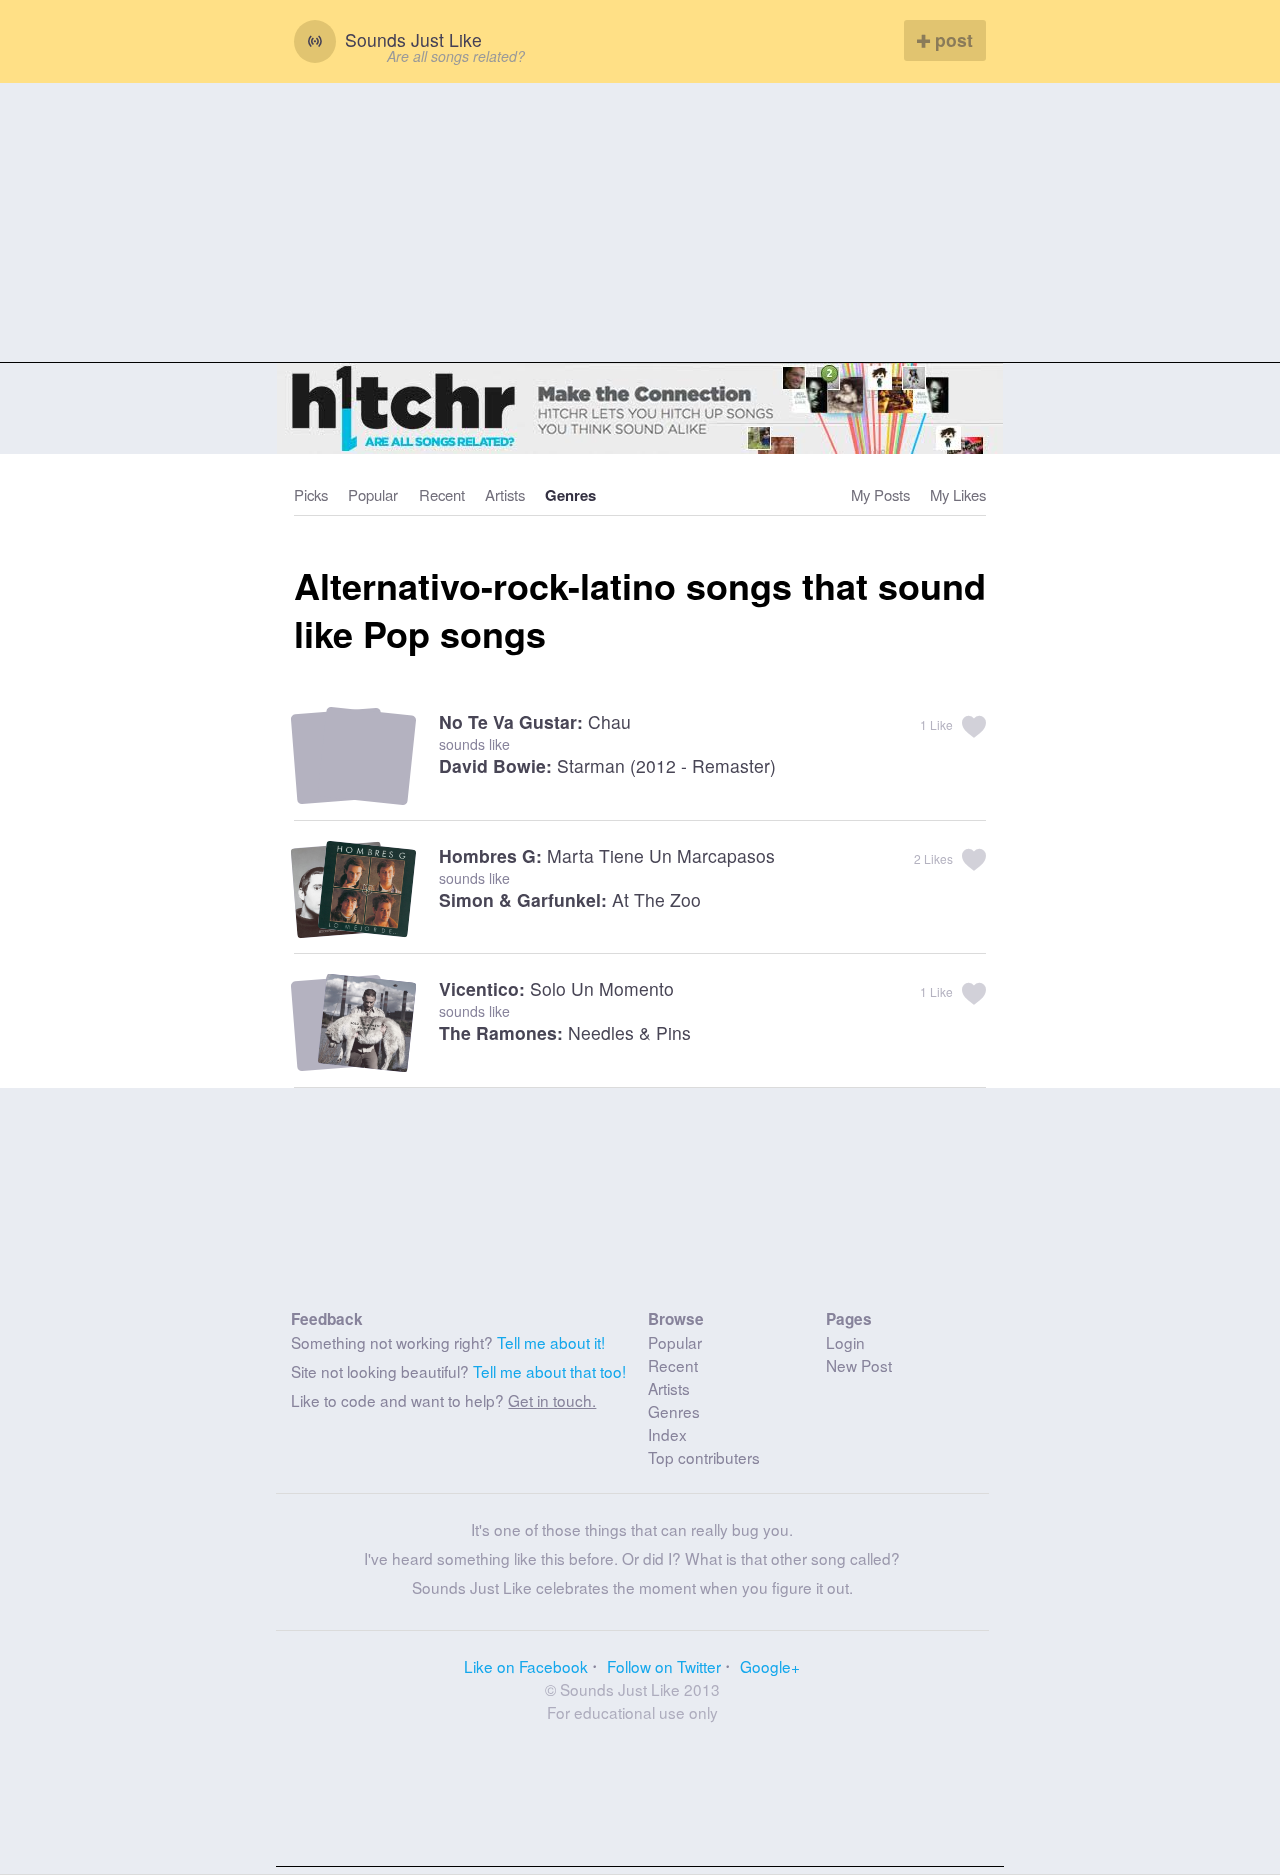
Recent (442, 494)
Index (667, 1434)
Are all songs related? (456, 56)
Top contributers (704, 1457)
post (951, 39)
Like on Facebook (526, 1666)
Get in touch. (552, 1400)
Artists (505, 494)
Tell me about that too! (549, 1371)
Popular (373, 494)
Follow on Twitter (664, 1666)
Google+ (770, 1666)
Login (845, 1342)
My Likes (958, 494)
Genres (570, 495)
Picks (311, 494)
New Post (859, 1365)
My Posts (880, 494)
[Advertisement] (640, 223)
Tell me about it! (551, 1342)
